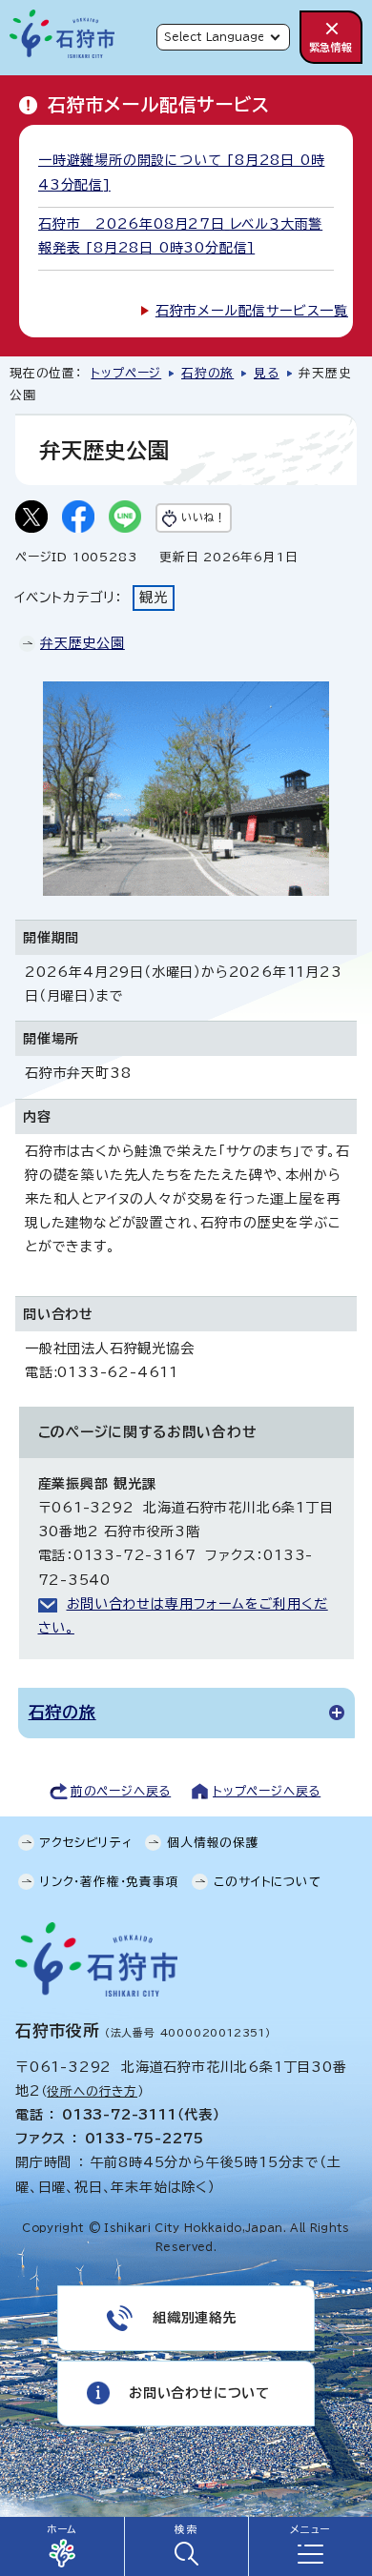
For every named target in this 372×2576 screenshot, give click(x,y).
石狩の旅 (207, 373)
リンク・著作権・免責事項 (110, 1882)
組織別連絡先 (195, 2318)
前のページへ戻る (121, 1791)
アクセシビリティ (86, 1843)
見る (267, 373)
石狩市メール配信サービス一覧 (252, 311)
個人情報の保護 (213, 1843)
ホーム (62, 2529)
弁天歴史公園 (83, 643)
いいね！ (203, 517)
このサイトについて (267, 1882)
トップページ (126, 373)
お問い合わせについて (199, 2393)
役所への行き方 (92, 2091)
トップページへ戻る (267, 1791)
